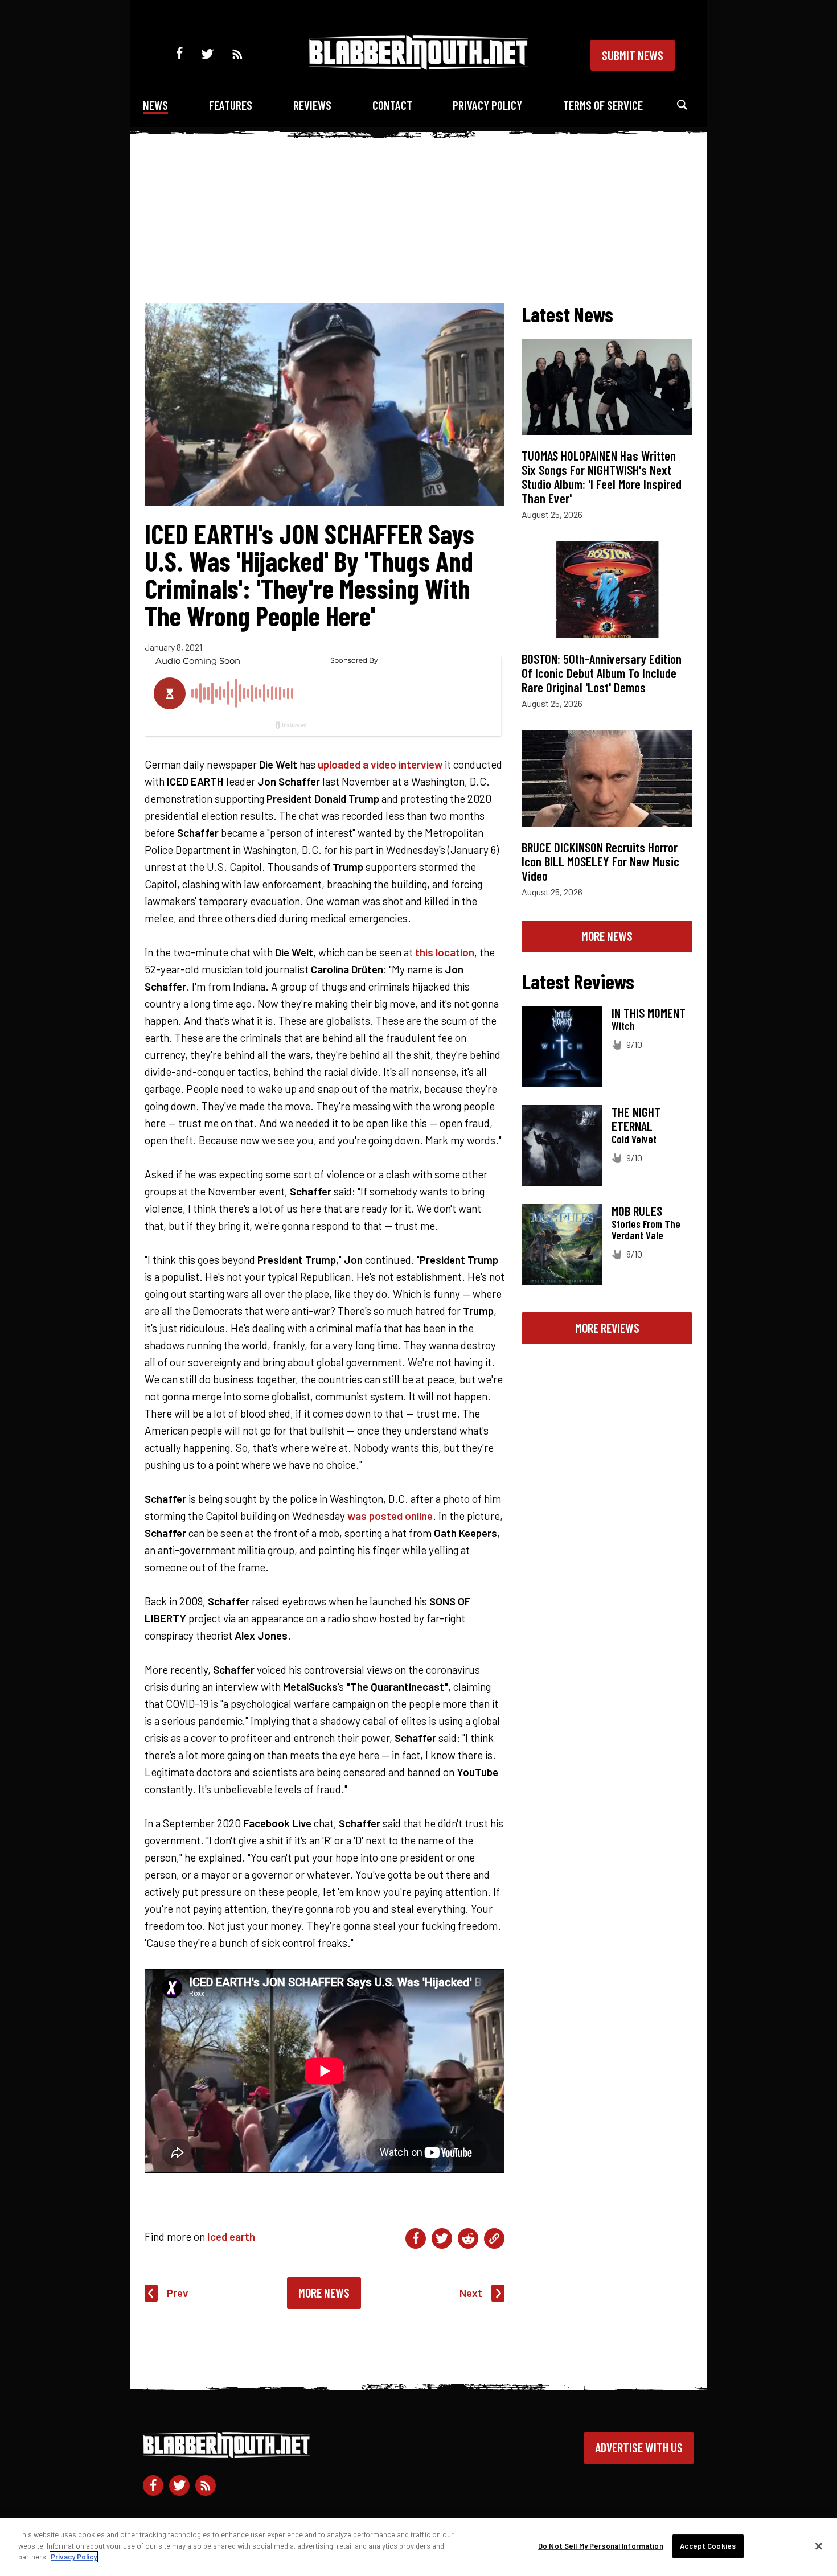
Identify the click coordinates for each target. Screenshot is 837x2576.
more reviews (607, 1328)
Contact (392, 105)
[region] (419, 2547)
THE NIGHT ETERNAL (636, 1119)
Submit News (633, 55)
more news (607, 936)
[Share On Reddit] (468, 2238)
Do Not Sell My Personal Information (601, 2546)
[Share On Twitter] (442, 2238)
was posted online (390, 1516)
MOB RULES (637, 1211)
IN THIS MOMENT (649, 1013)
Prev (178, 2293)
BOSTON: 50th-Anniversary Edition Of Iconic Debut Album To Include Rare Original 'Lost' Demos (602, 673)
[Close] (819, 2546)
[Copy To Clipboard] (494, 2238)
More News (324, 2292)
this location (445, 952)
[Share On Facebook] (416, 2238)
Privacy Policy (487, 105)
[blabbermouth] (419, 66)
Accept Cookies (708, 2546)
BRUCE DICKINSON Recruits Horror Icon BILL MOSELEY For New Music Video (600, 861)
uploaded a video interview (380, 764)
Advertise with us (639, 2447)
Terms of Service (603, 105)
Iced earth (231, 2236)
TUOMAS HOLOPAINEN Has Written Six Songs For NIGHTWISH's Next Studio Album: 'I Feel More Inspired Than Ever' (602, 477)
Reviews (312, 105)
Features (231, 105)
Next (471, 2293)
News (155, 105)
